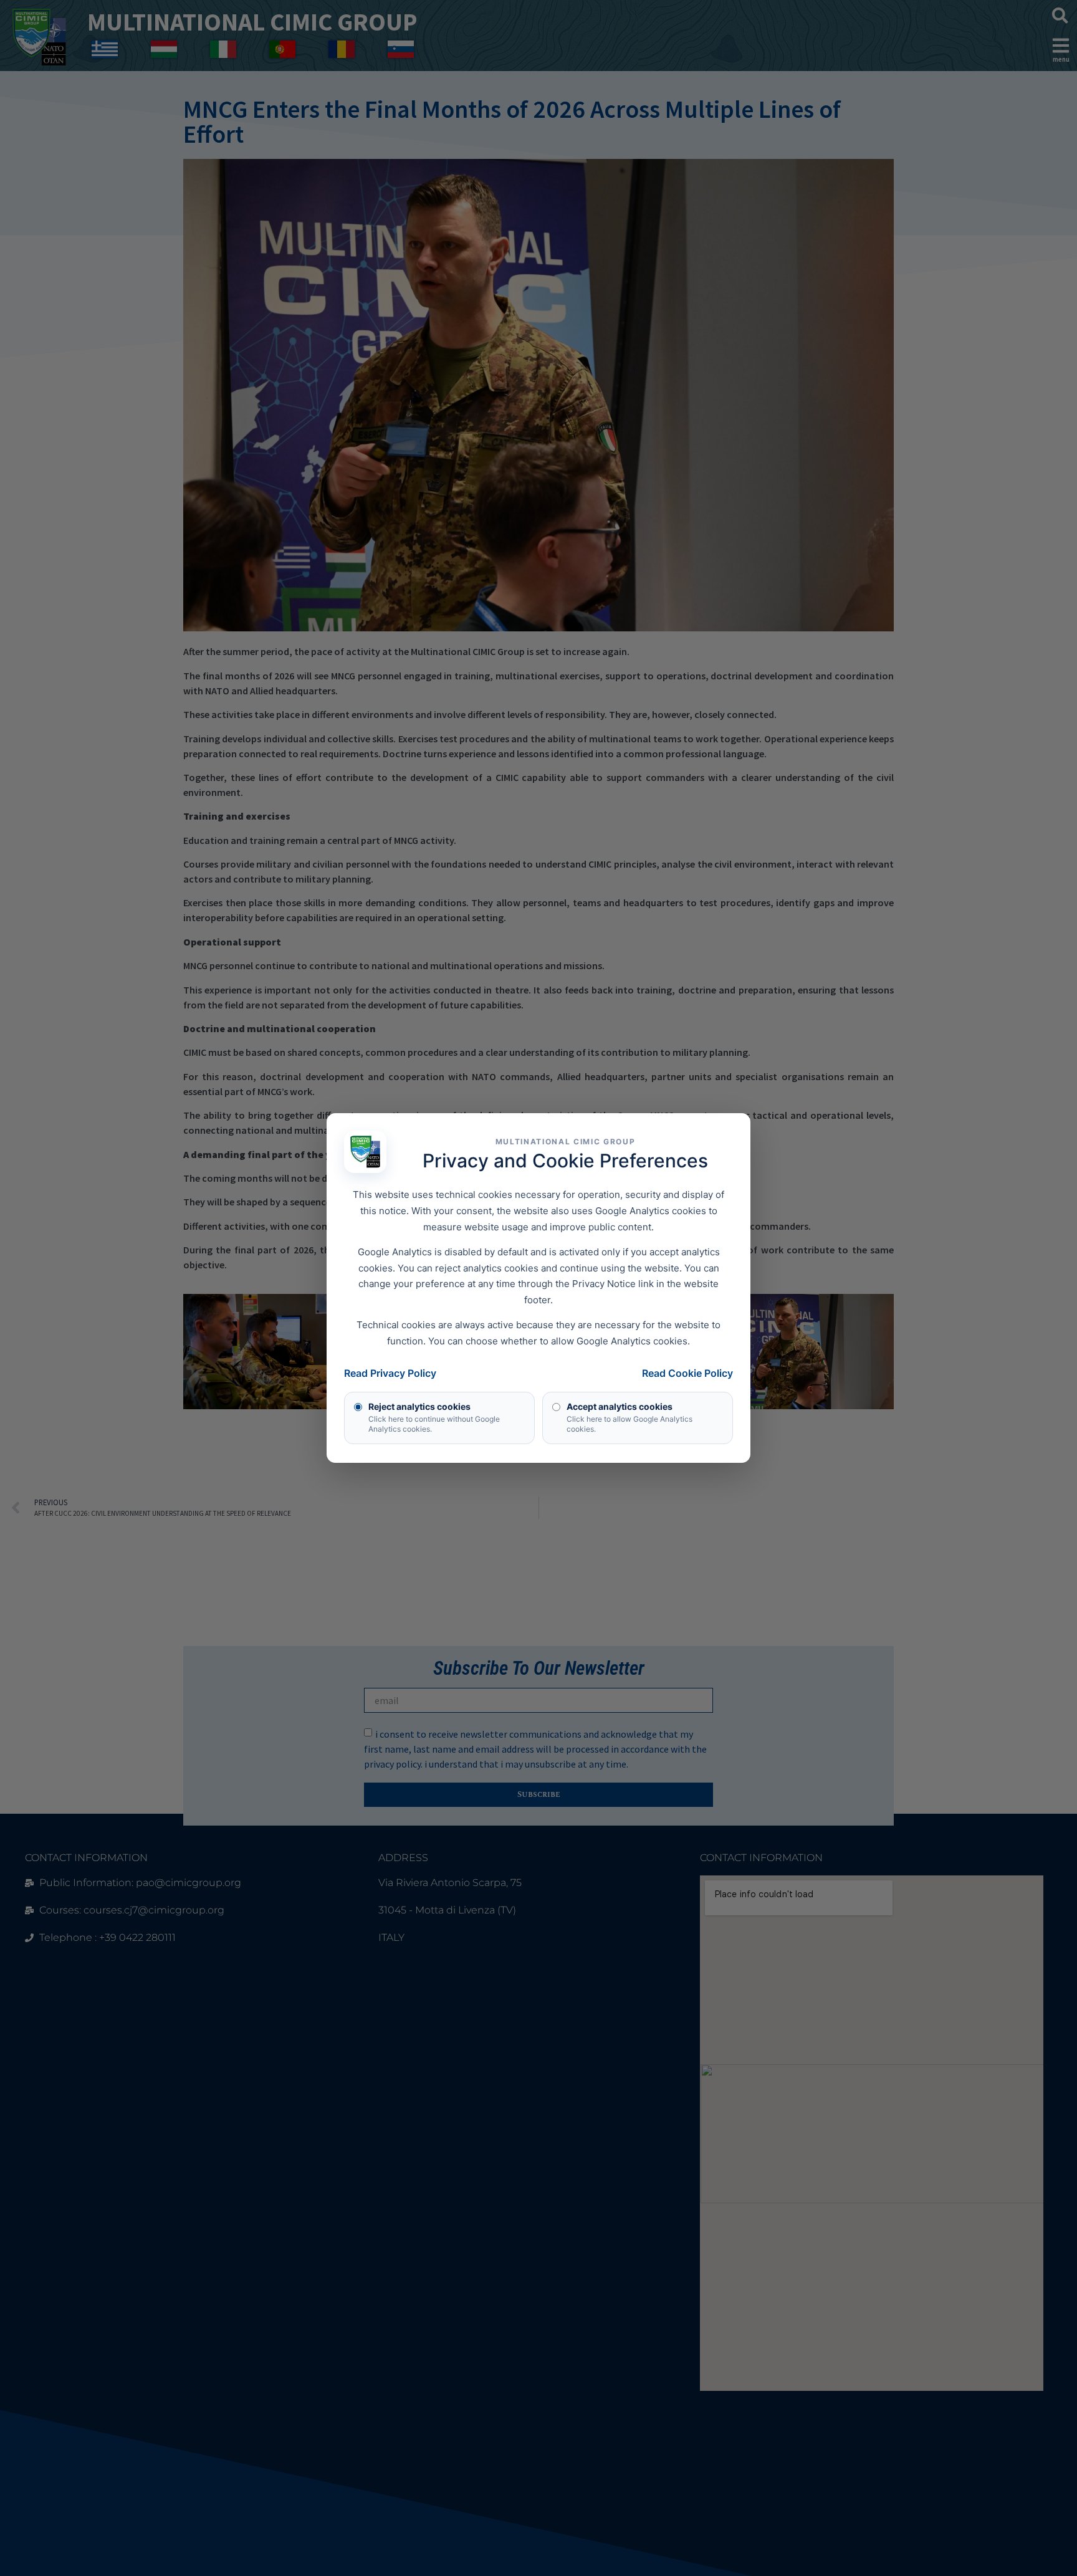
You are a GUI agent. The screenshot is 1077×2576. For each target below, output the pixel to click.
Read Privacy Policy (390, 1373)
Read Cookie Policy (687, 1373)
